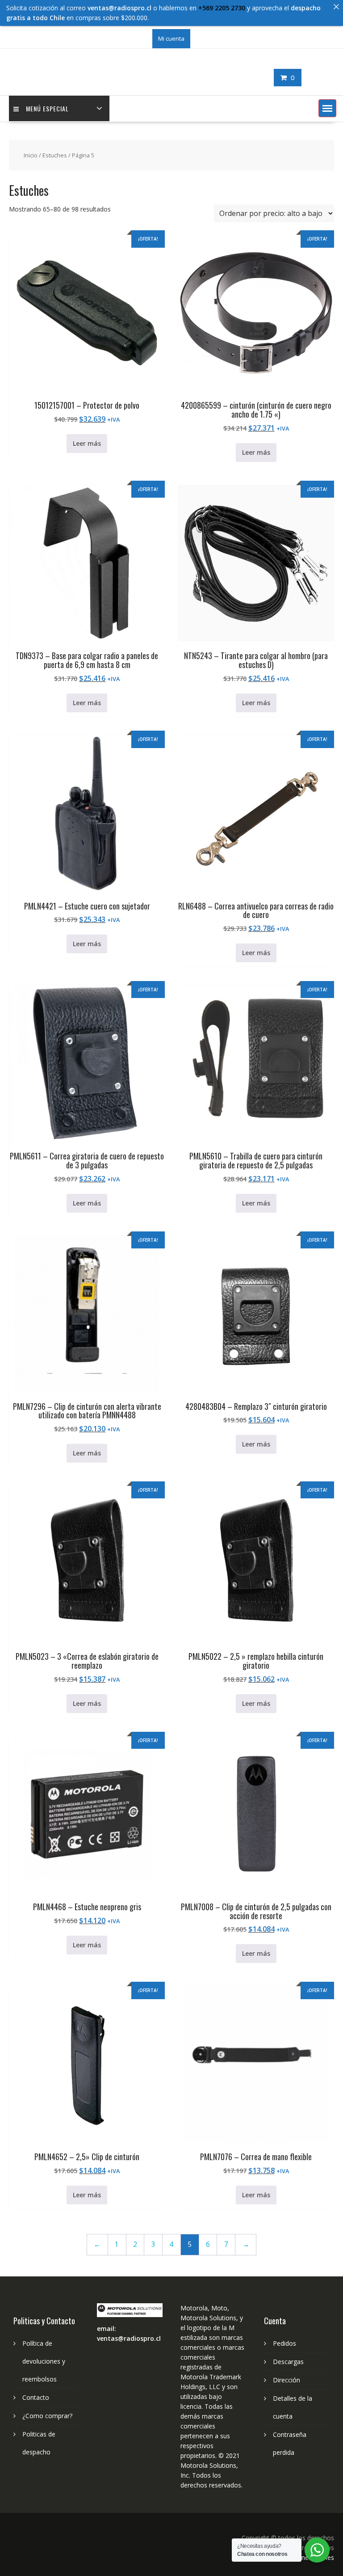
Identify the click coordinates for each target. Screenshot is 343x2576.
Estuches (55, 155)
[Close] (336, 7)
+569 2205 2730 (222, 8)
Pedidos (284, 2343)
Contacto (36, 2397)
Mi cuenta (171, 38)
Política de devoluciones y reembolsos (44, 2361)
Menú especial (47, 108)
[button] (327, 108)
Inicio (31, 155)
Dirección (287, 2380)
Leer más (87, 443)
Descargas (288, 2362)
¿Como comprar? (47, 2416)
